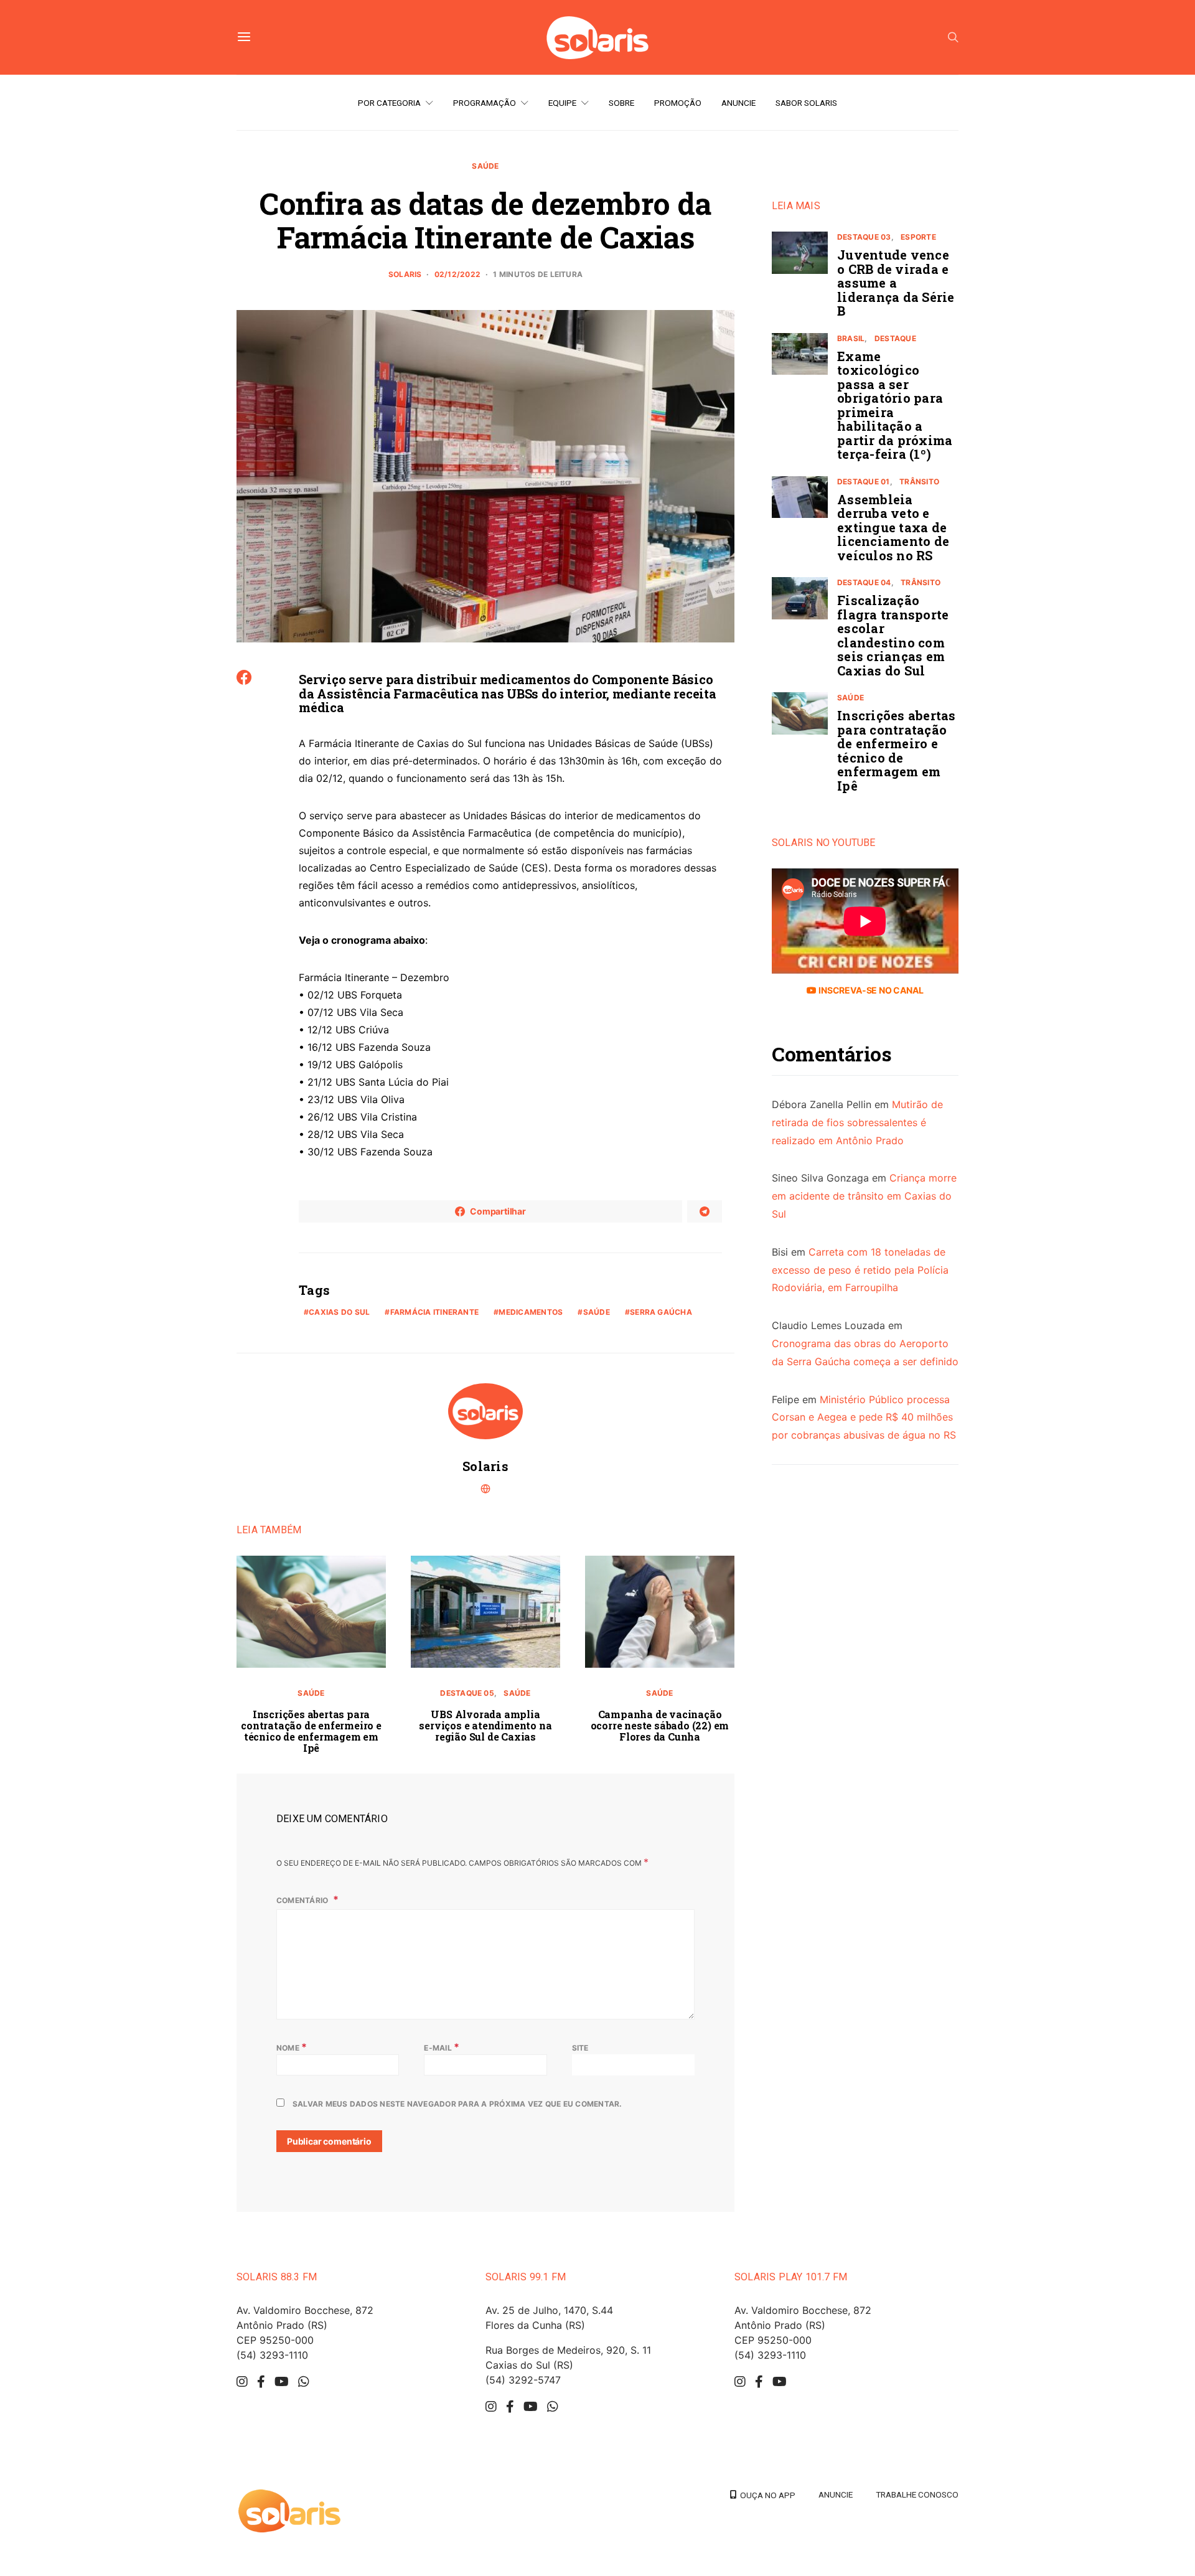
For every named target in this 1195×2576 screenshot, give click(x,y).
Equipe (562, 103)
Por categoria (389, 103)
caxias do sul (339, 1312)
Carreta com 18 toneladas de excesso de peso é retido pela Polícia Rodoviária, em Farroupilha (860, 1270)
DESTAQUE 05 (467, 1693)
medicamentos (531, 1312)
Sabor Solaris (806, 103)
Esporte (918, 237)
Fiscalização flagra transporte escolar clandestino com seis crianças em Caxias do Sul (893, 635)
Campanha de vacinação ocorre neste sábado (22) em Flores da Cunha (660, 1725)
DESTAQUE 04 (864, 582)
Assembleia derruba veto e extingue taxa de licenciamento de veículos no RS (893, 527)
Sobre (621, 103)
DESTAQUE (895, 338)
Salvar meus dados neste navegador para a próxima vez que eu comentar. (457, 2104)
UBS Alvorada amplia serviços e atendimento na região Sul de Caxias (485, 1725)
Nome (292, 2047)
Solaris (405, 274)
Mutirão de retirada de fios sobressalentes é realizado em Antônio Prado (857, 1122)
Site (580, 2048)
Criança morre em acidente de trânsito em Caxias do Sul (864, 1196)
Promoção (678, 103)
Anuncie (738, 103)
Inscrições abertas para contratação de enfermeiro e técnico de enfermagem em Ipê (311, 1731)
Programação (485, 103)
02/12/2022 (457, 274)
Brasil (851, 338)
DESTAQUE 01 (864, 482)
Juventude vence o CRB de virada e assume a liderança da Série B (896, 283)
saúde (597, 1312)
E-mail (442, 2047)
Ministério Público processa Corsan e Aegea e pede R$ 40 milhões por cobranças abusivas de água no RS (864, 1417)
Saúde (485, 166)
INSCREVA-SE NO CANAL (870, 990)
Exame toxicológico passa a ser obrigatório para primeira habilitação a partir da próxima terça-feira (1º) (895, 405)
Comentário (303, 1900)
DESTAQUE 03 (864, 237)
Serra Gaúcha (661, 1312)
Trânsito (919, 482)
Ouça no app (766, 2495)
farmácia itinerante (435, 1312)
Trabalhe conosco (917, 2494)
